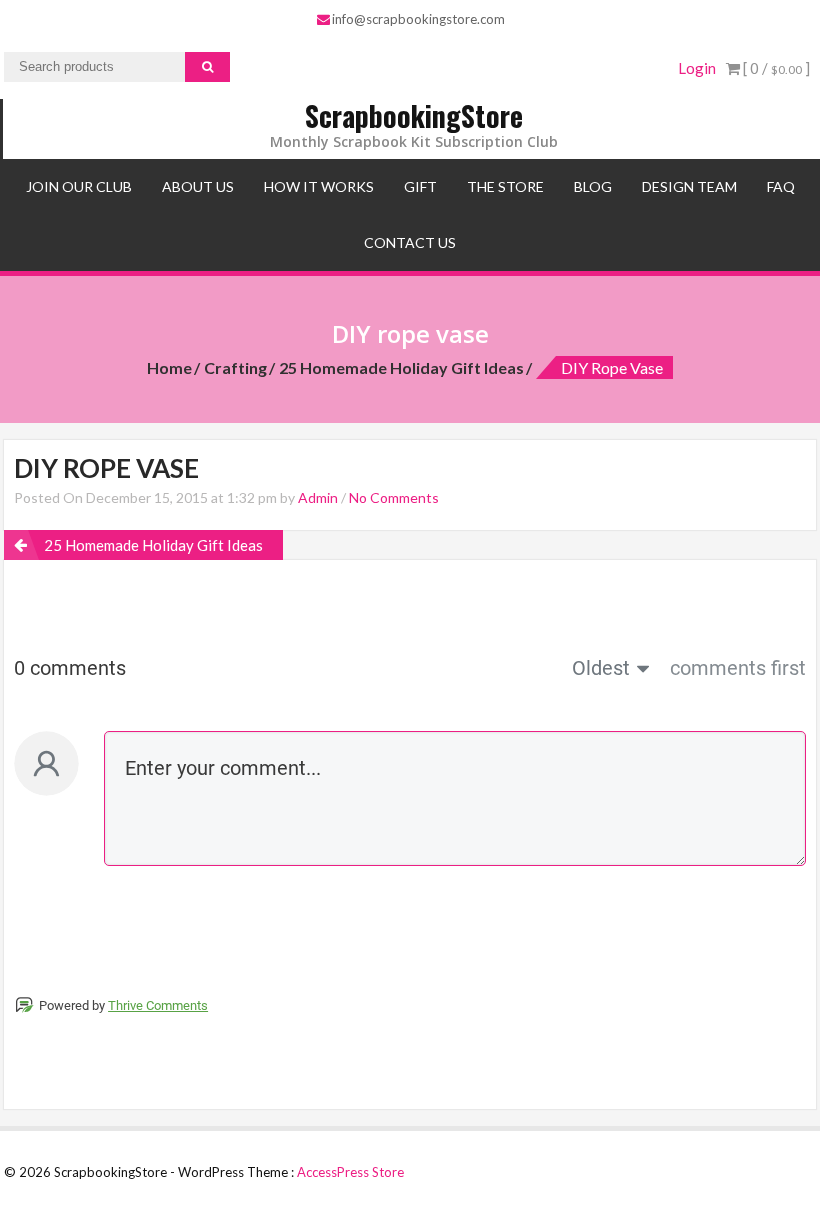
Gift (420, 186)
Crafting (235, 367)
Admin (318, 497)
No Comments (394, 497)
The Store (505, 186)
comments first (738, 668)
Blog (593, 186)
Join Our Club (79, 186)
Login (697, 68)
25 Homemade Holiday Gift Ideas (401, 367)
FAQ (781, 186)
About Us (198, 186)
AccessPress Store (350, 1172)
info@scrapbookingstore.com (418, 19)
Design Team (689, 186)
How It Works (319, 186)
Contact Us (410, 242)
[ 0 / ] (775, 68)
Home (169, 367)
